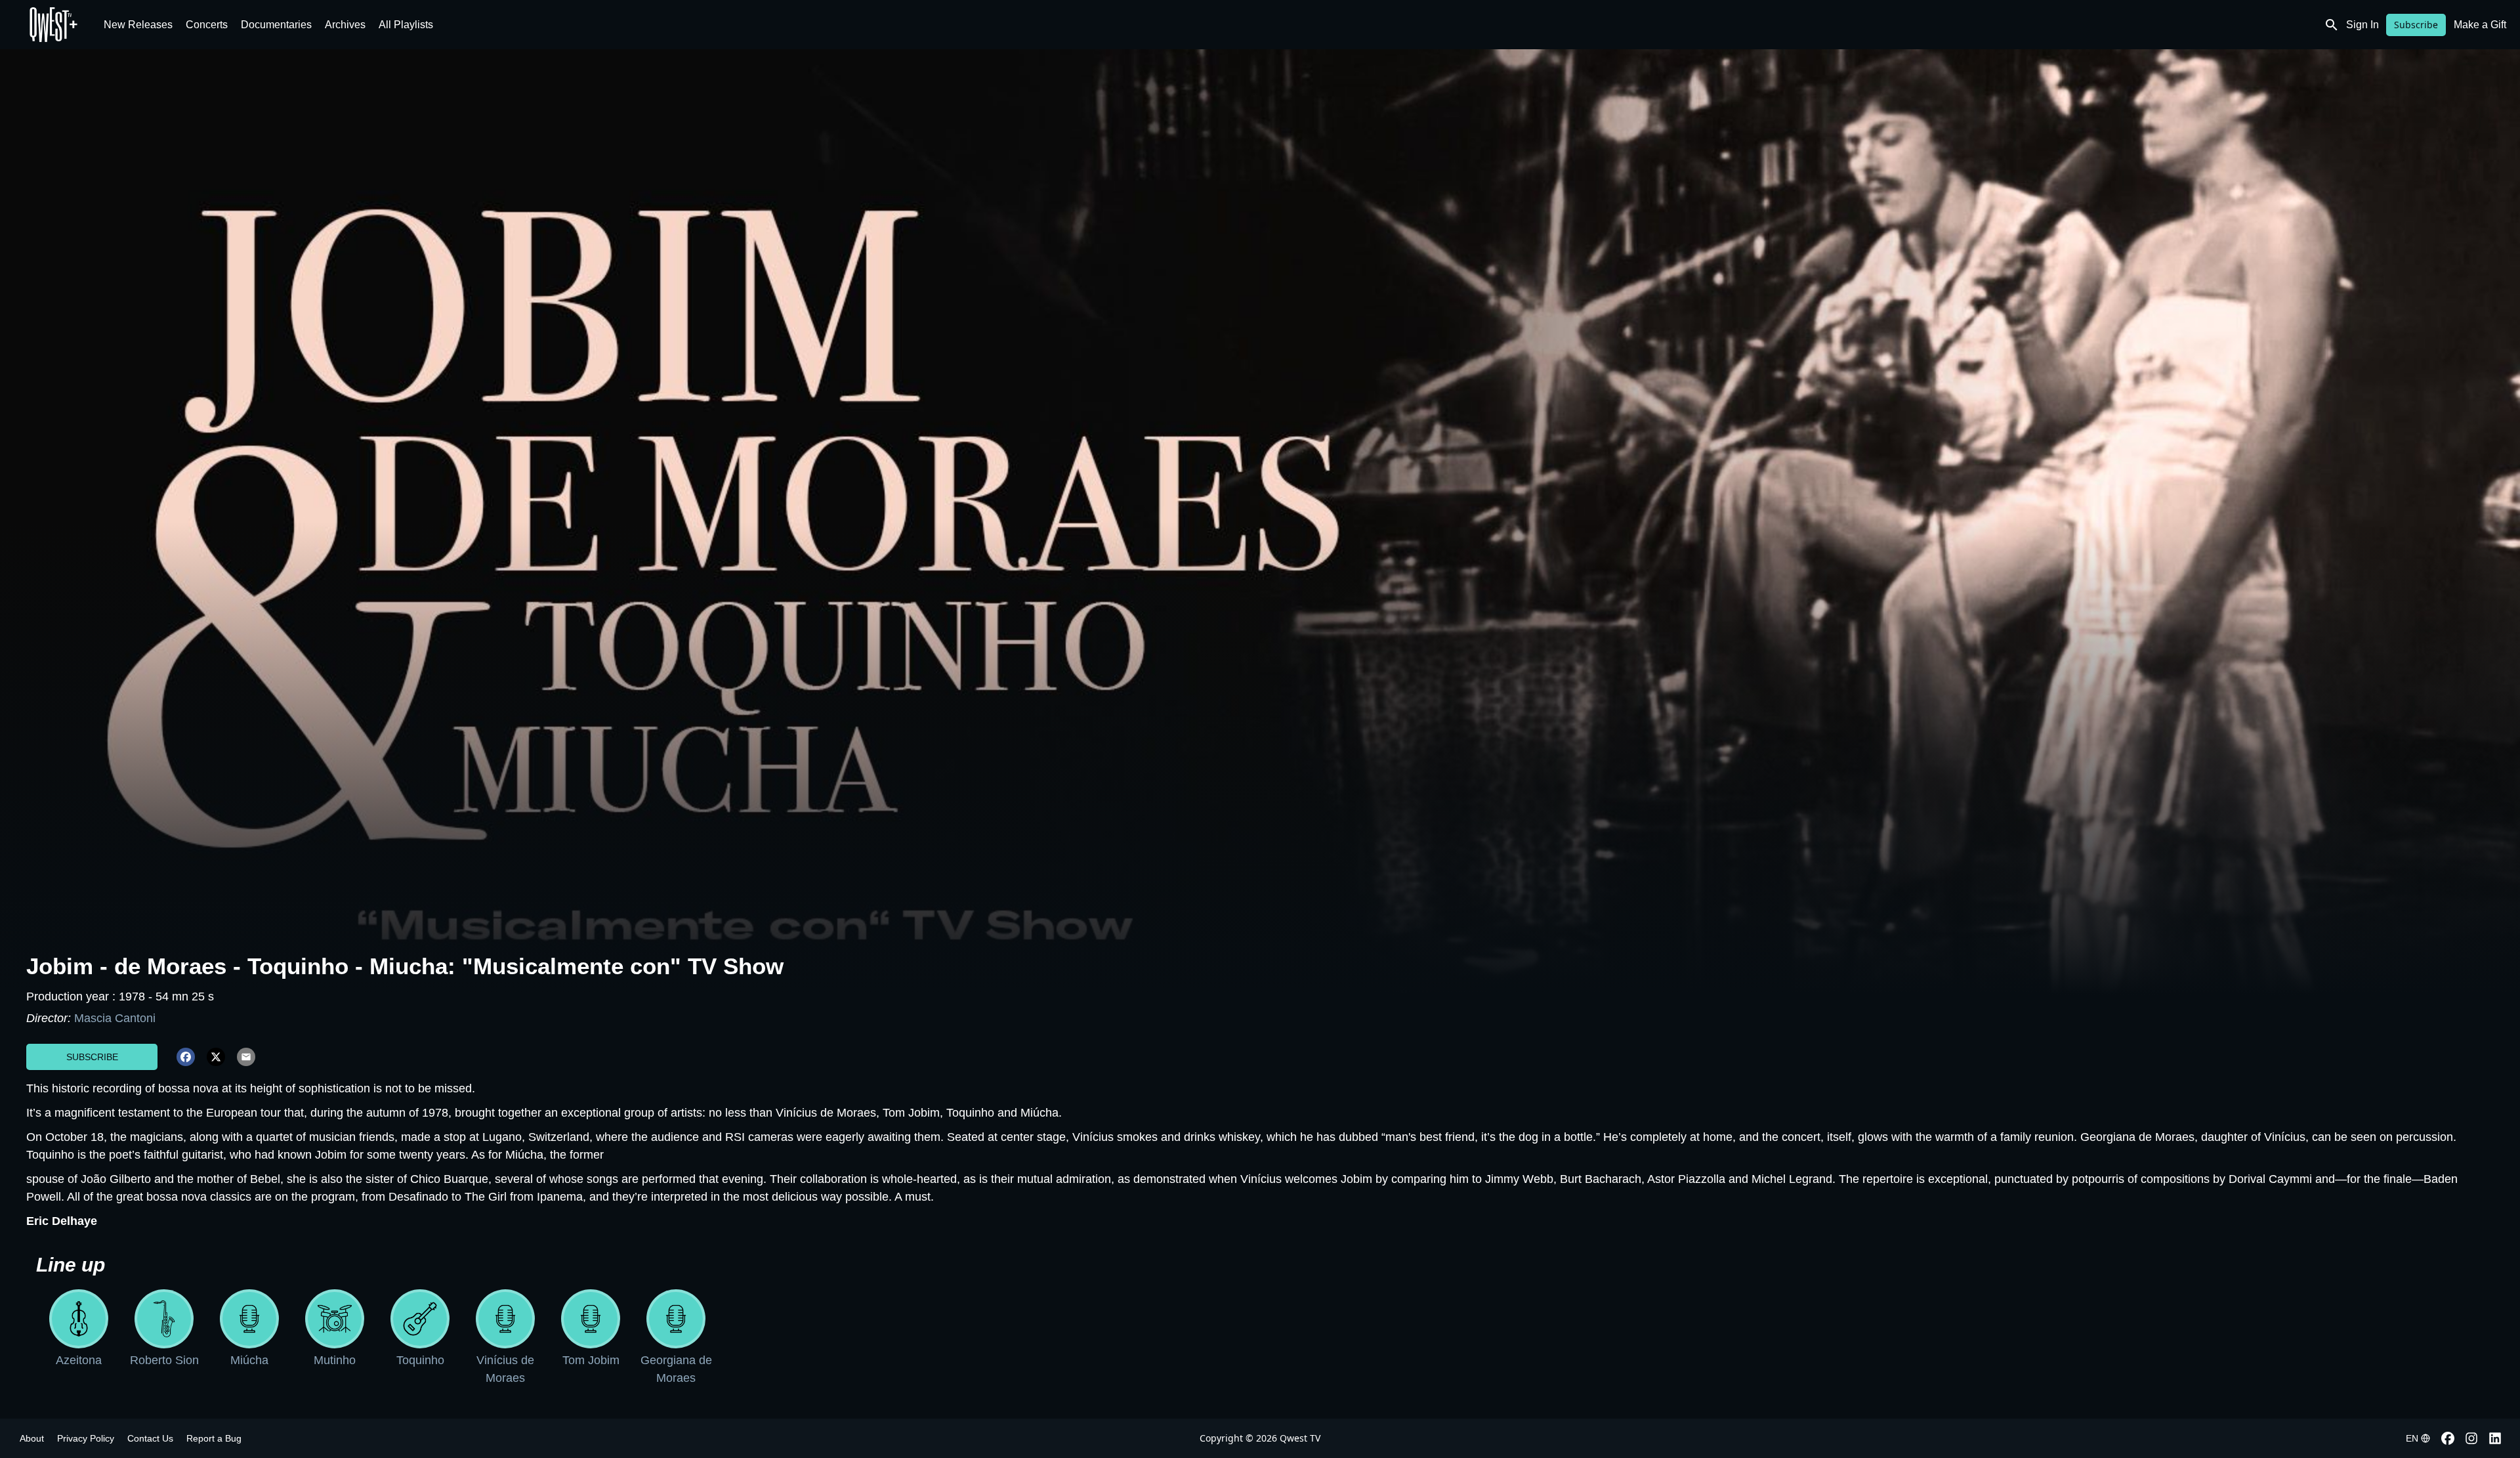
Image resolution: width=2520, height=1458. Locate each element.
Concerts (207, 25)
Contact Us (150, 1438)
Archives (345, 25)
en (2412, 1438)
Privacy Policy (86, 1438)
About (32, 1438)
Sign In (2362, 25)
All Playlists (406, 25)
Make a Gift (2480, 25)
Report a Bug (214, 1438)
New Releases (138, 25)
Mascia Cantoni (115, 1018)
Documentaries (276, 25)
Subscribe (2416, 25)
